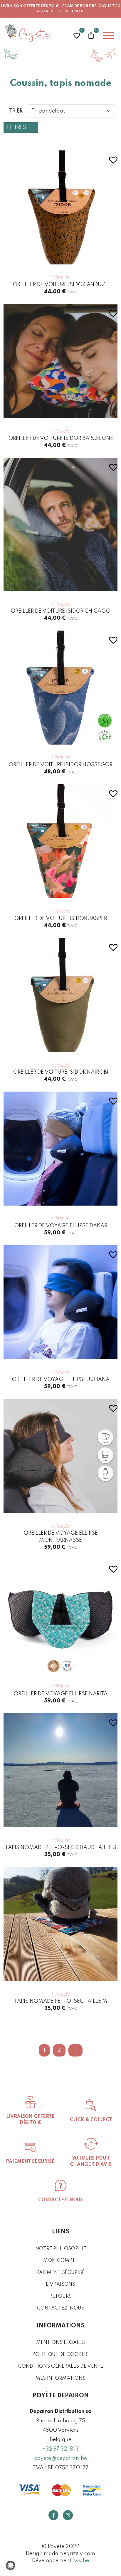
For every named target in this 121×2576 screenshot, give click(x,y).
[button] (110, 155)
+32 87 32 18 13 (61, 2449)
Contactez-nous (61, 2308)
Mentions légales (60, 2343)
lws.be (81, 2561)
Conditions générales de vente (61, 2366)
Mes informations (60, 2378)
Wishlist (77, 35)
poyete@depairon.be (60, 2458)
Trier (16, 111)
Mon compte (60, 2261)
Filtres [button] (17, 128)
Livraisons (60, 2284)
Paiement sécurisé (60, 2273)
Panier (91, 35)
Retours (60, 2296)
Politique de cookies (60, 2355)
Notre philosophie (61, 2249)
